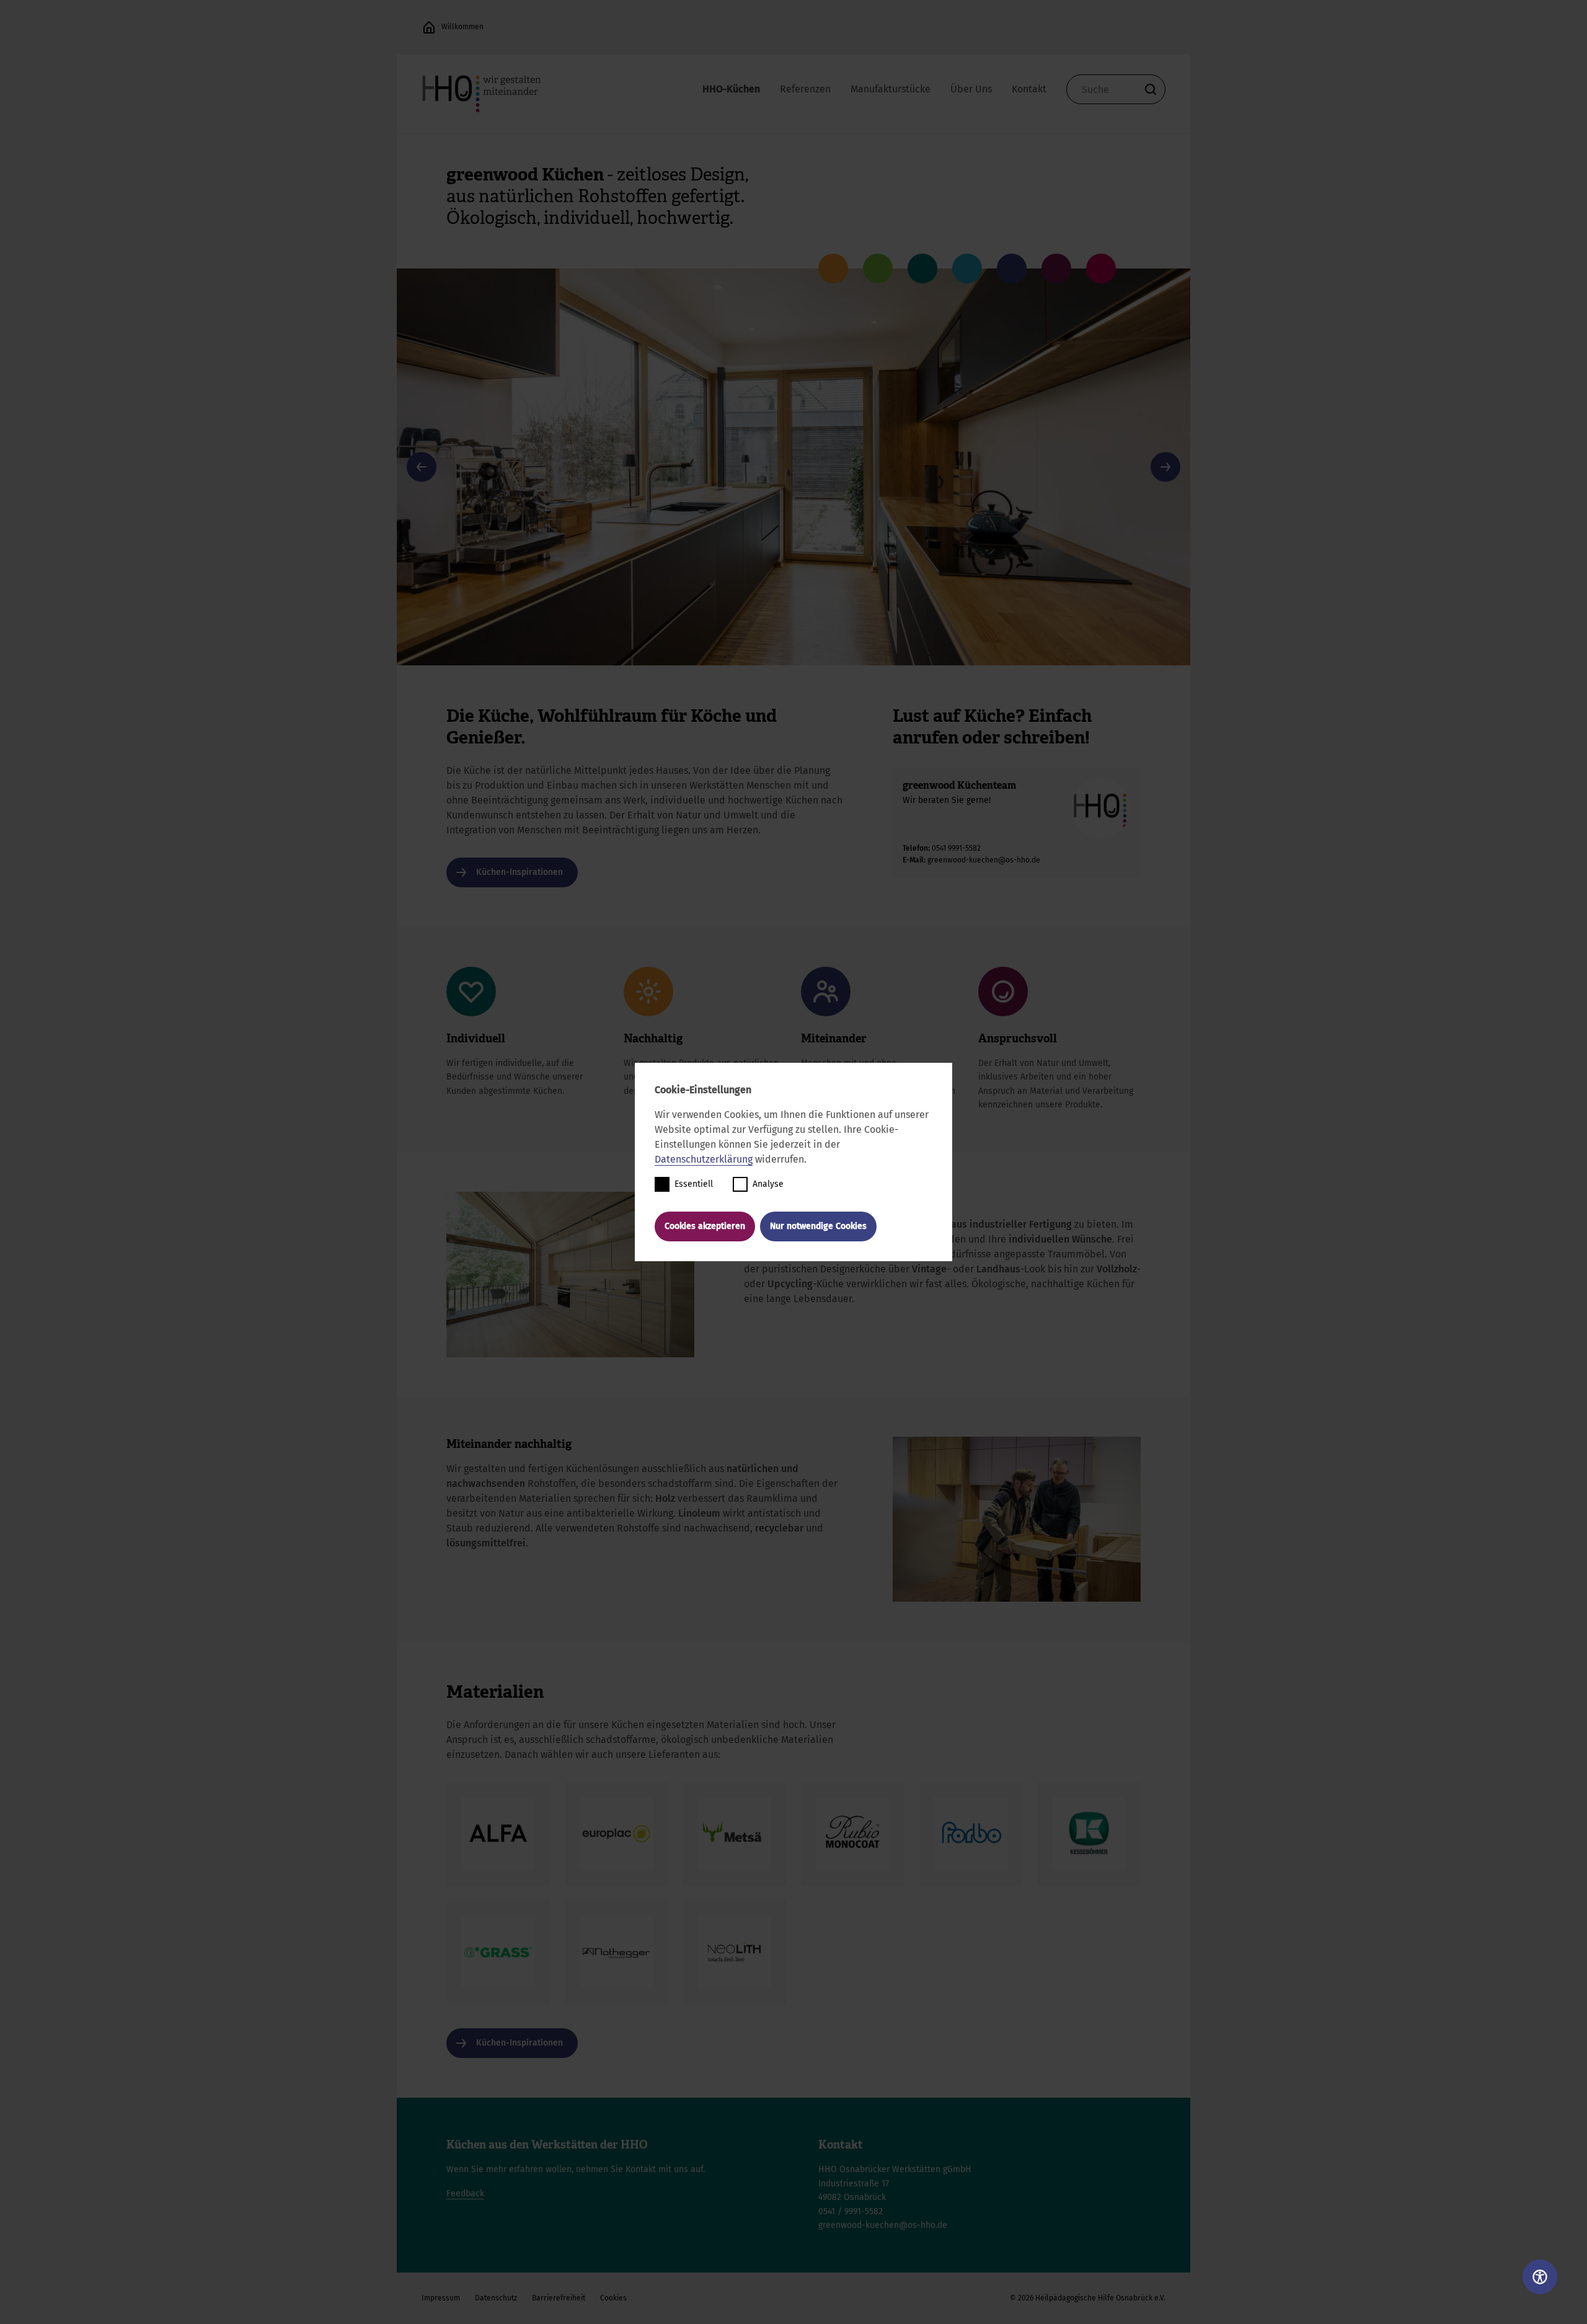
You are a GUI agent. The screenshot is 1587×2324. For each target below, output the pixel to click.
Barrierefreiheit (559, 2298)
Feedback (465, 2193)
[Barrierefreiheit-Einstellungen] (1540, 2277)
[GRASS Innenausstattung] (498, 1952)
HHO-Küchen (731, 89)
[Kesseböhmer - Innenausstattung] (1089, 1834)
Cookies (613, 2298)
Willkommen (462, 27)
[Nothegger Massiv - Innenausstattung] (617, 1952)
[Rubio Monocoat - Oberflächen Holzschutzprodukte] (853, 1834)
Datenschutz (496, 2298)
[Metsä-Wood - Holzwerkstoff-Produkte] (734, 1834)
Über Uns (971, 89)
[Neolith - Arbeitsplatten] (734, 1952)
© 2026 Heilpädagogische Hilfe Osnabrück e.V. (1088, 2298)
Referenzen (805, 89)
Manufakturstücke (891, 89)
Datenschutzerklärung (704, 1159)
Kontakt (1029, 89)
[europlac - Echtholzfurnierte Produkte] (617, 1834)
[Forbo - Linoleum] (971, 1834)
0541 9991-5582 (956, 848)
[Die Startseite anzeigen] (429, 27)
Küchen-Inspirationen (519, 872)
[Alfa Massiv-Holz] (498, 1834)
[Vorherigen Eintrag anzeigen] (422, 467)
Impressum (441, 2298)
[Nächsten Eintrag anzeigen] (1165, 467)
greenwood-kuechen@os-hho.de (984, 860)
